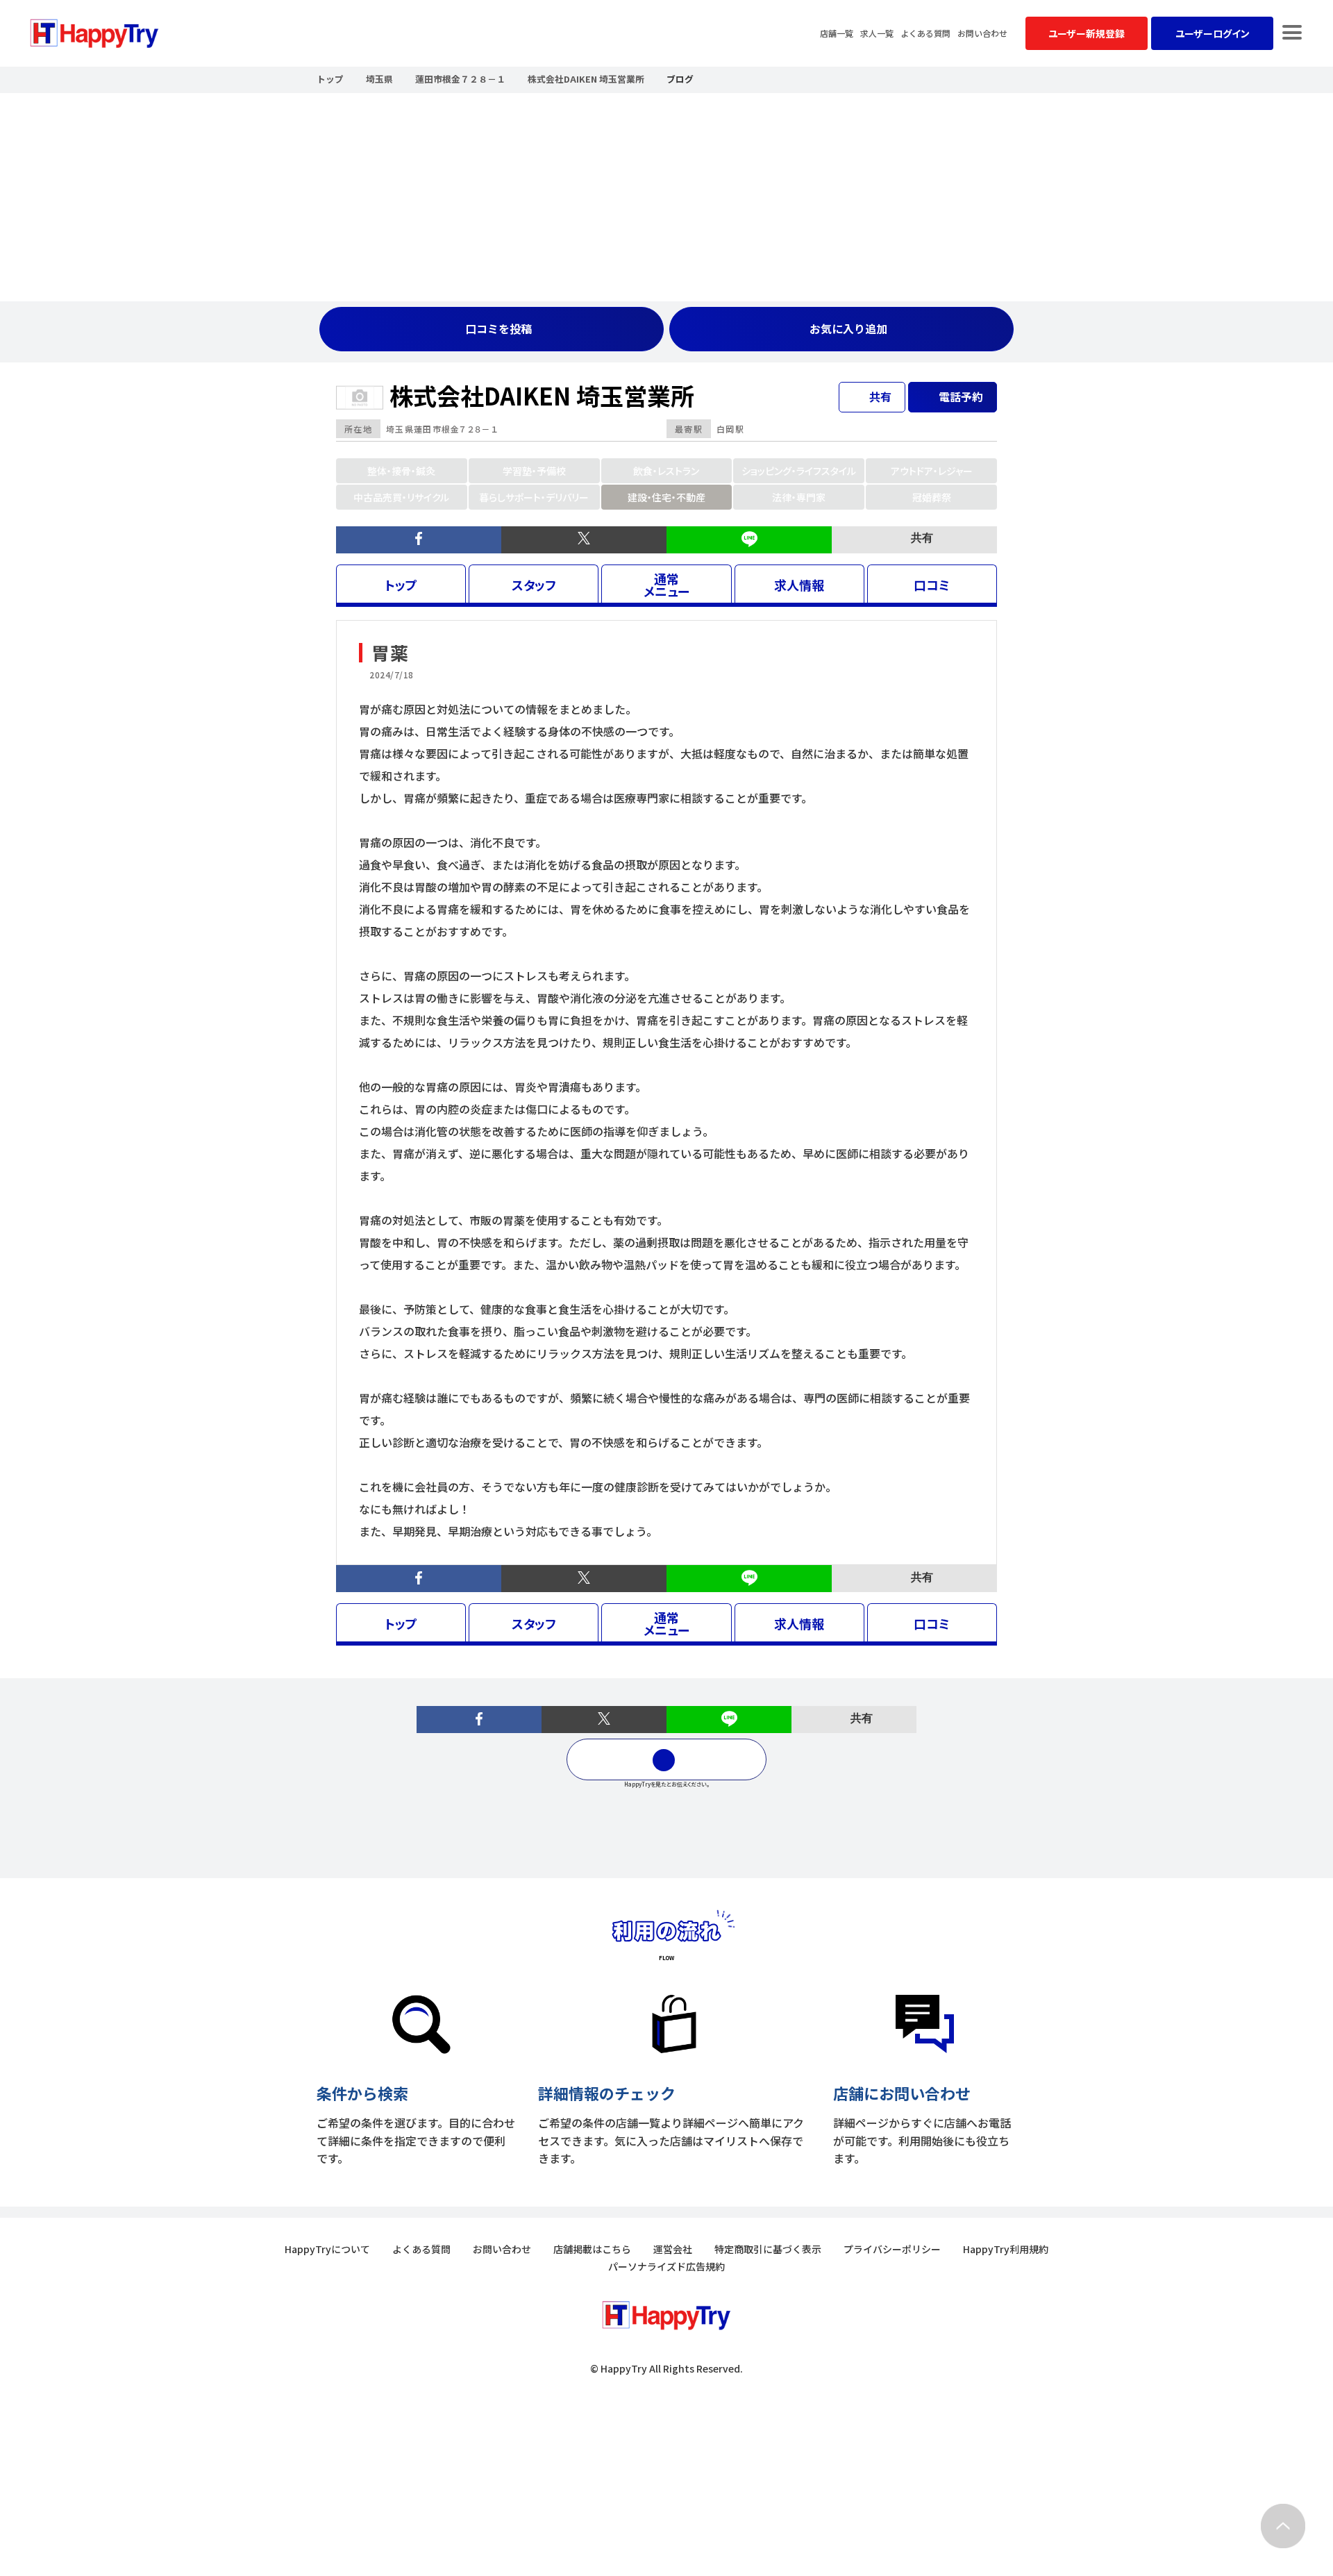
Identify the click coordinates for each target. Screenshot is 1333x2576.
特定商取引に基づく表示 (768, 2249)
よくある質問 (925, 33)
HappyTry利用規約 (1006, 2249)
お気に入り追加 (848, 328)
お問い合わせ (982, 33)
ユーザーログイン (1213, 33)
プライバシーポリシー (892, 2249)
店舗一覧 (837, 33)
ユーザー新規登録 (1087, 33)
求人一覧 (877, 33)
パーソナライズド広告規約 (666, 2266)
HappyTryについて (327, 2249)
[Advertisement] (666, 197)
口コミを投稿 (498, 328)
